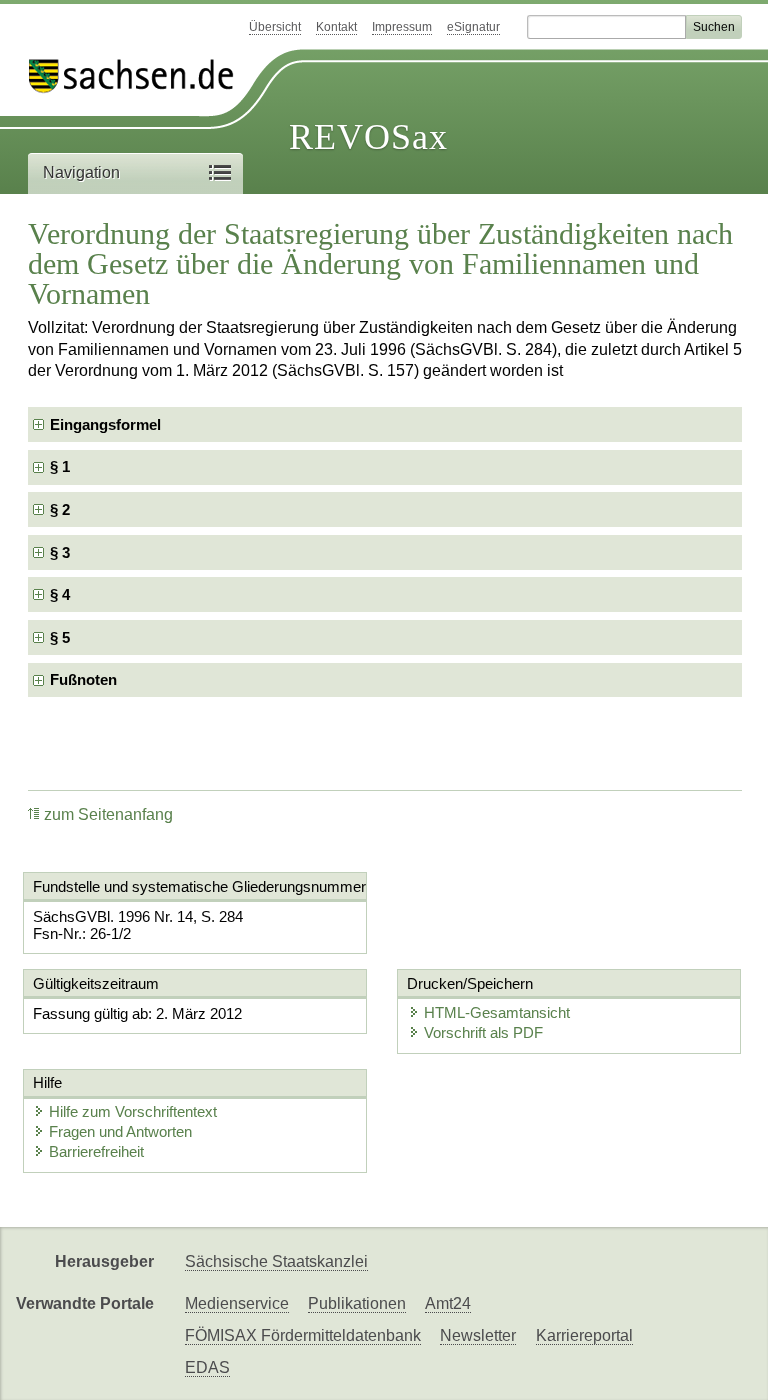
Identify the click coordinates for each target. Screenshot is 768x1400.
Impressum (402, 27)
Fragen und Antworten (120, 1131)
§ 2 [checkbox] (62, 509)
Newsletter (478, 1335)
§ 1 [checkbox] (62, 466)
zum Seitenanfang (108, 814)
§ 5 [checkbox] (62, 637)
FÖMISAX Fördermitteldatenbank (303, 1335)
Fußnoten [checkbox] (83, 679)
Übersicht (275, 27)
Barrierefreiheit (96, 1151)
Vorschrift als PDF (483, 1032)
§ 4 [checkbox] (62, 594)
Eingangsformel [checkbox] (105, 424)
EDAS (207, 1367)
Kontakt (336, 27)
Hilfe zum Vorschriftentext (133, 1111)
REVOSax (368, 137)
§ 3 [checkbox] (62, 552)
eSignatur (473, 27)
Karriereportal (584, 1335)
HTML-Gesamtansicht (497, 1012)
